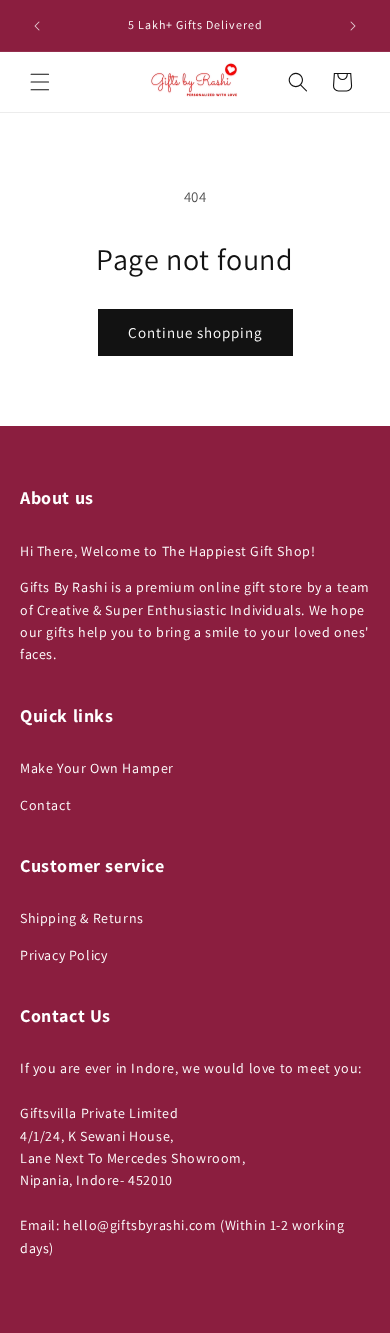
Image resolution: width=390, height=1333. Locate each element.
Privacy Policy (63, 955)
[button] (40, 82)
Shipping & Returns (82, 918)
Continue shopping (195, 332)
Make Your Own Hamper (97, 768)
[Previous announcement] (37, 26)
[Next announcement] (353, 26)
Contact (45, 805)
